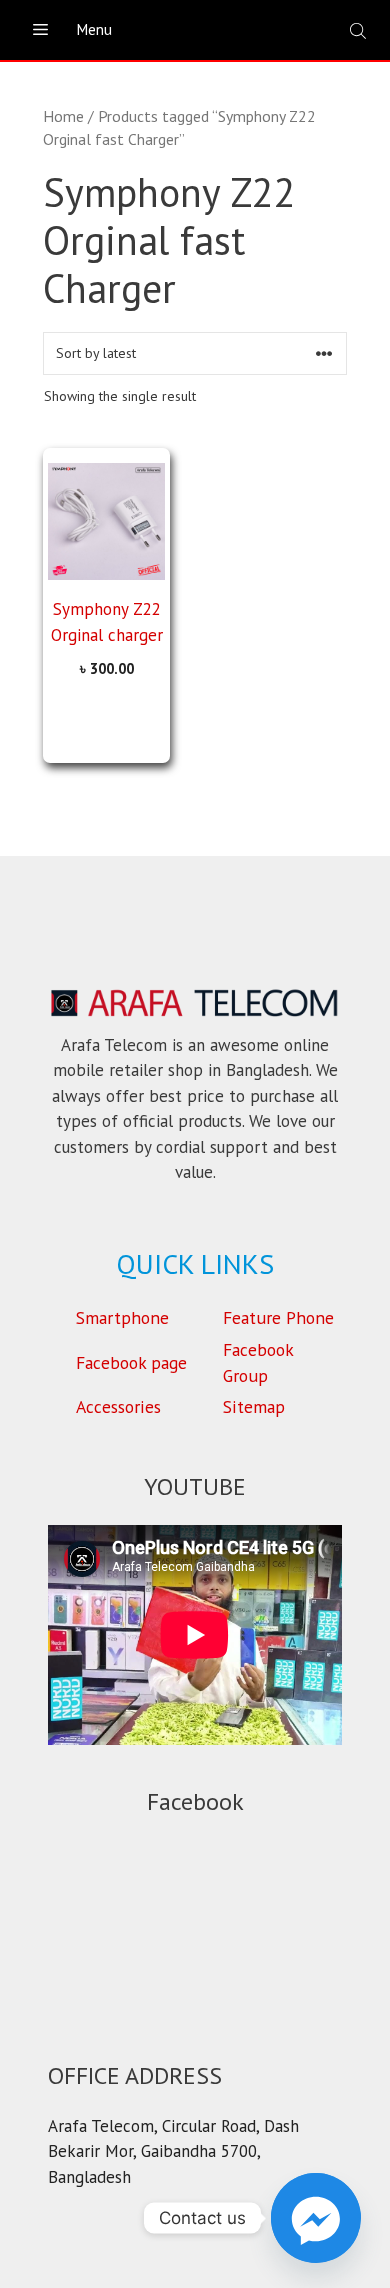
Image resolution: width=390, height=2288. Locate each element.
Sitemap (254, 1406)
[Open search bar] (360, 30)
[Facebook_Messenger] (316, 2218)
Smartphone (122, 1317)
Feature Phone (278, 1317)
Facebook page (131, 1362)
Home (63, 116)
